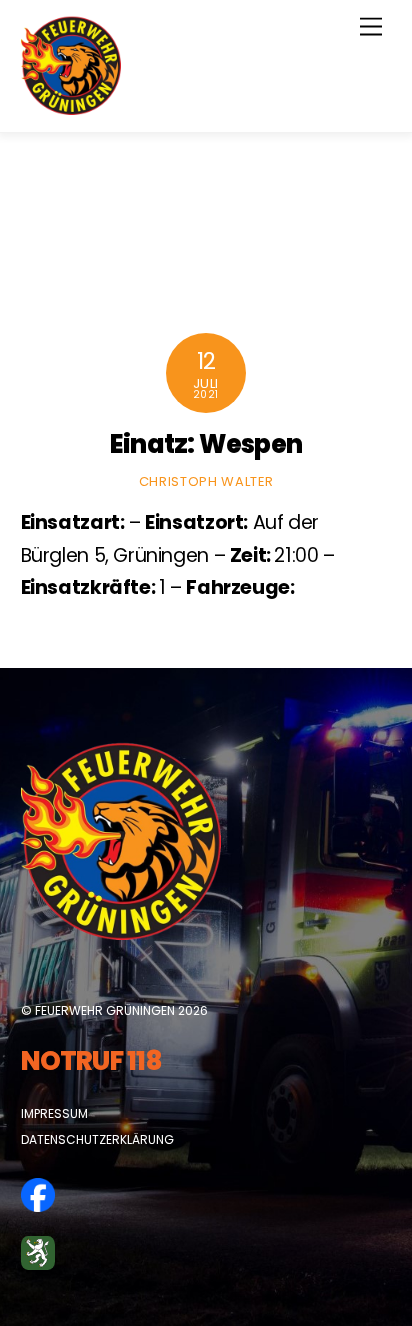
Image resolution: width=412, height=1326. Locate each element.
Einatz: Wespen (206, 444)
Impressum (54, 1113)
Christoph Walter (206, 481)
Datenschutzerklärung (97, 1139)
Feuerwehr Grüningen (105, 1010)
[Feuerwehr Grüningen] (71, 106)
